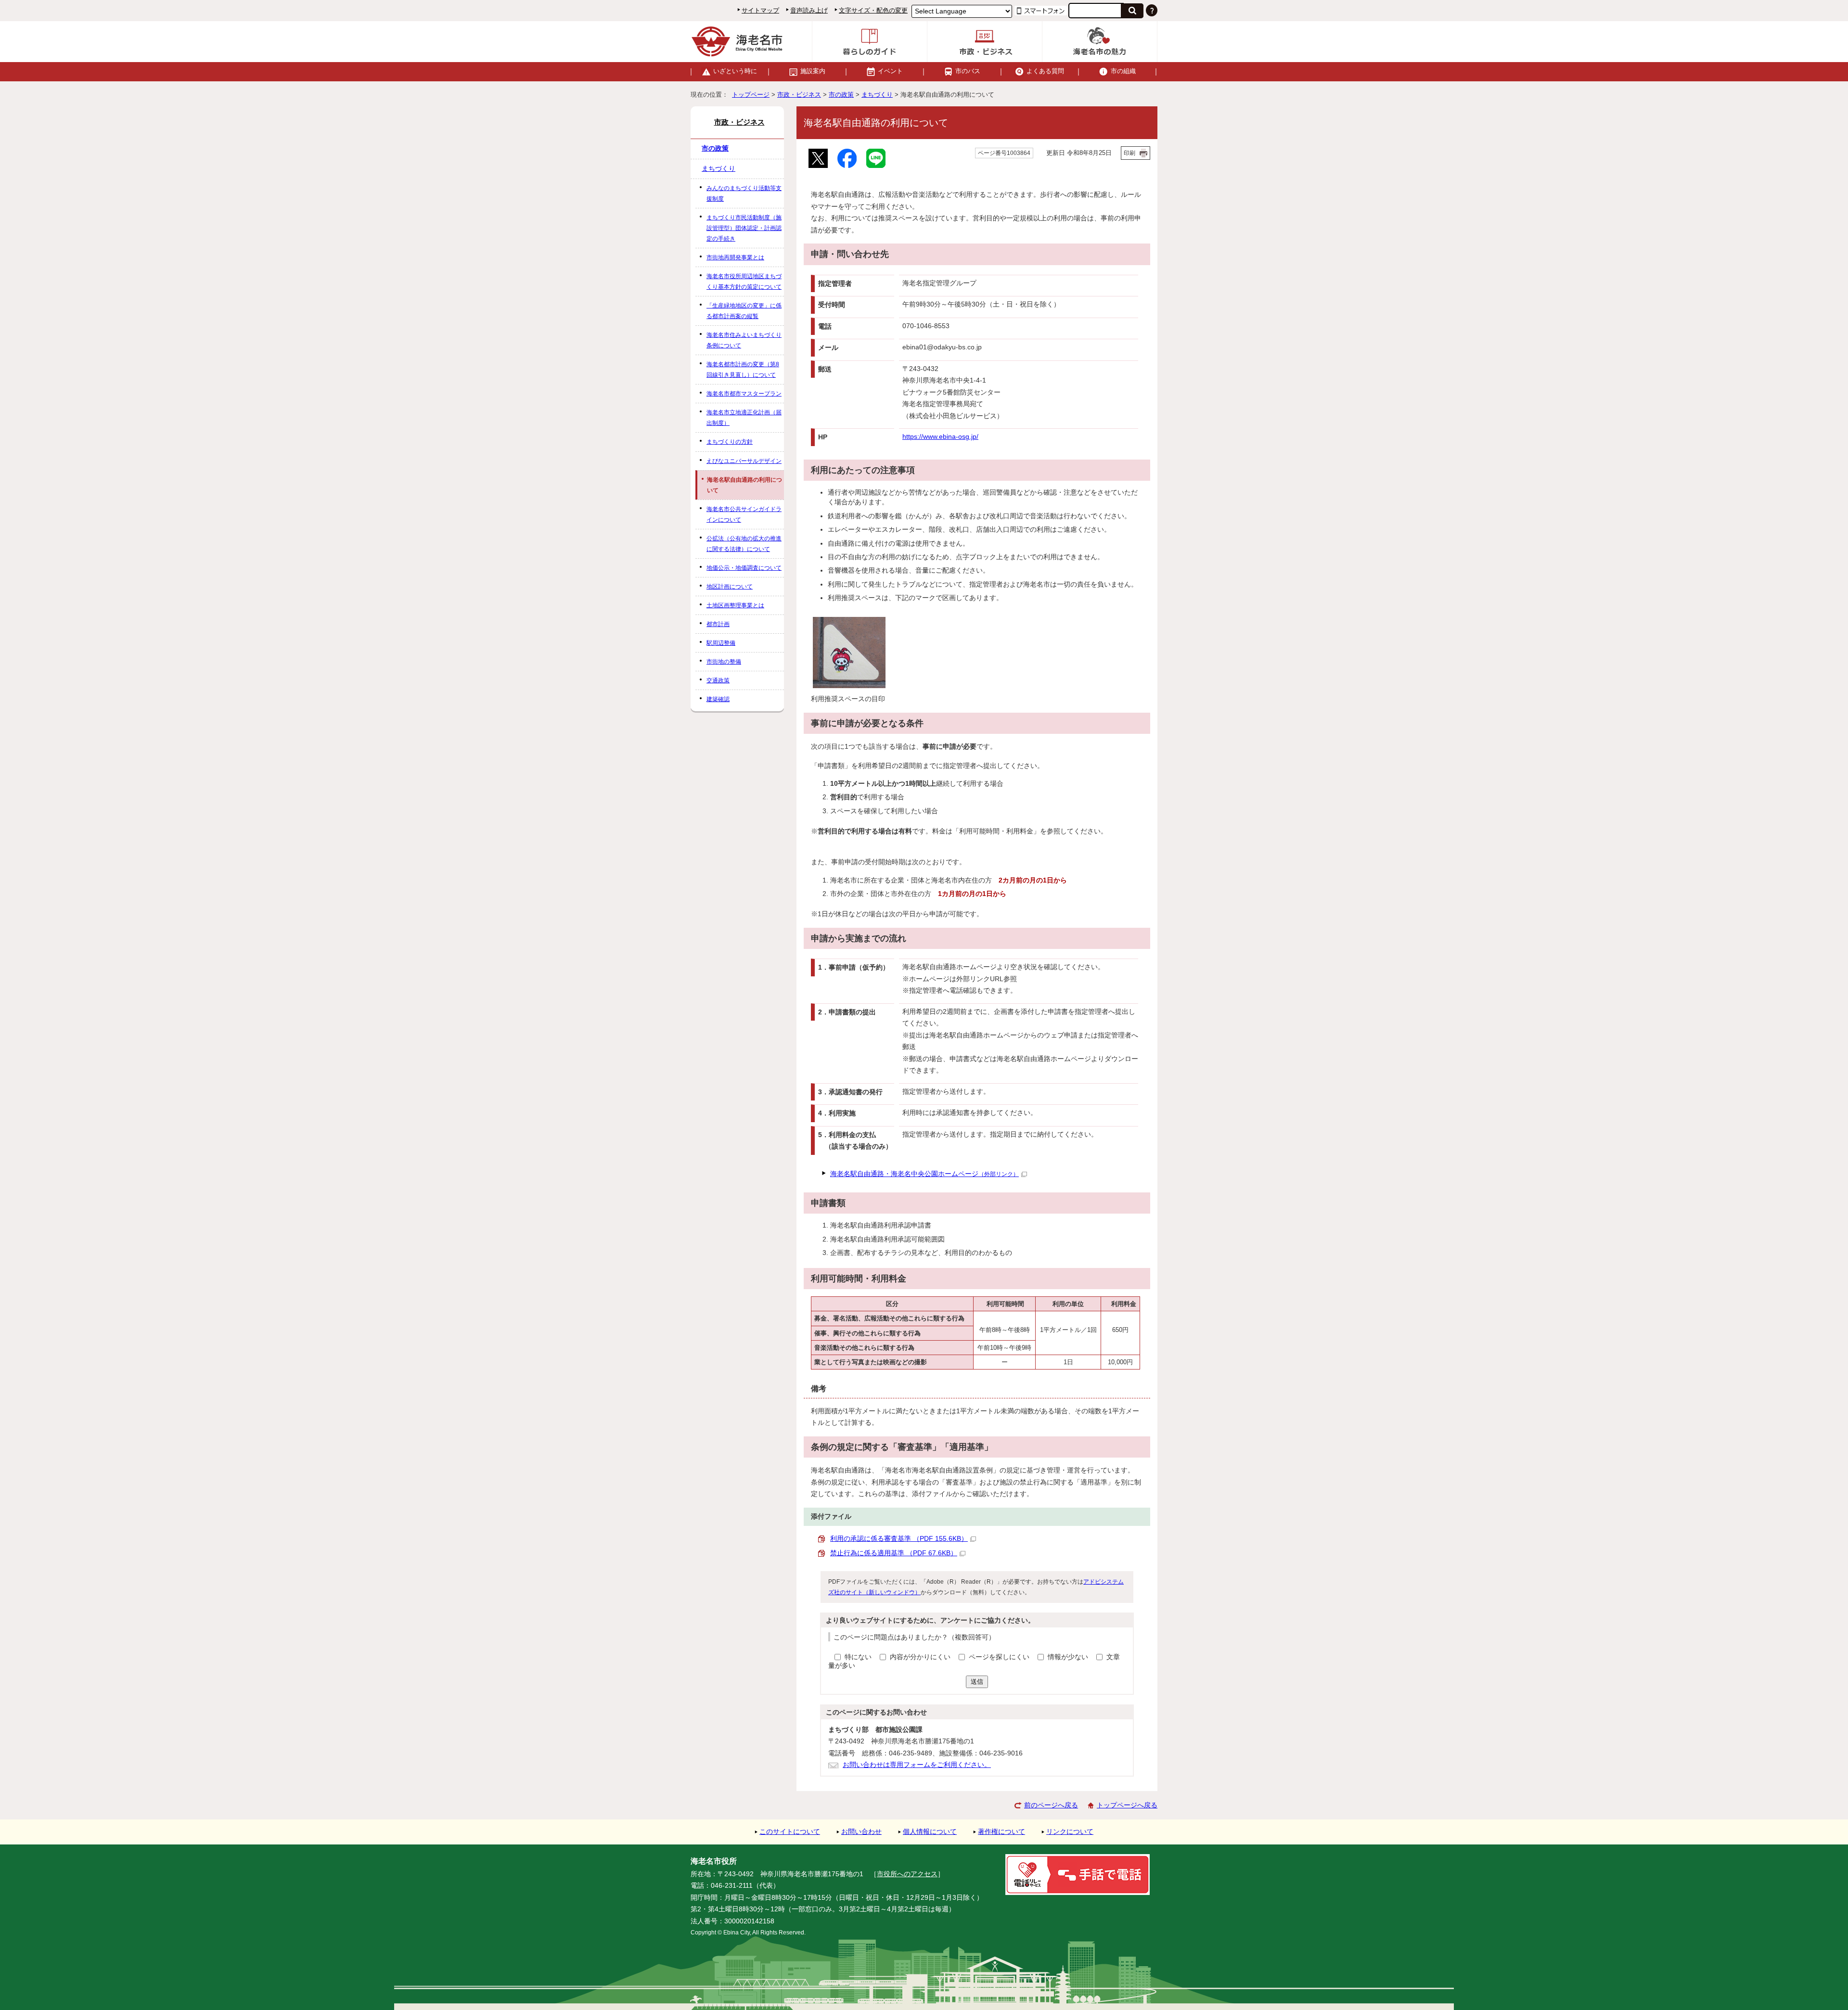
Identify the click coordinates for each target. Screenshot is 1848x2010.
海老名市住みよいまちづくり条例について (744, 340)
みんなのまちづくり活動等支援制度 (744, 193)
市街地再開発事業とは (735, 257)
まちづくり (877, 95)
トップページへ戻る (1127, 1805)
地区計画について (730, 587)
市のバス (968, 71)
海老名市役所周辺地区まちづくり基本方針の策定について (744, 282)
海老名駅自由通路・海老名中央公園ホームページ (924, 1174)
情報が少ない (1069, 1657)
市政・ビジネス (799, 95)
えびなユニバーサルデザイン (744, 461)
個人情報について (930, 1832)
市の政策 (841, 95)
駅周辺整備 (721, 643)
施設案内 (813, 71)
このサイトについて (790, 1832)
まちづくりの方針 (730, 442)
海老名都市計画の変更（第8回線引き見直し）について (743, 370)
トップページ (751, 95)
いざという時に (735, 71)
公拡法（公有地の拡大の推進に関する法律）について (744, 544)
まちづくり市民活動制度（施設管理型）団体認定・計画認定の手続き (744, 228)
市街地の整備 (724, 662)
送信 (977, 1682)
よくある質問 (1045, 71)
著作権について (1001, 1832)
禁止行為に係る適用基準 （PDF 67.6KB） (894, 1553)
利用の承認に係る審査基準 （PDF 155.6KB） (899, 1539)
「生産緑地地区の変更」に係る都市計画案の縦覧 (744, 311)
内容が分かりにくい (921, 1657)
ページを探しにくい (1000, 1657)
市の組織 (1123, 71)
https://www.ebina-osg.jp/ (940, 437)
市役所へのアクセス (907, 1874)
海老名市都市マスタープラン (744, 394)
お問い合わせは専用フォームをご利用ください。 (917, 1765)
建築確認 (718, 699)
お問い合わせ (861, 1832)
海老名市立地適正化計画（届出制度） (744, 418)
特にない (858, 1657)
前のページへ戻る (1051, 1805)
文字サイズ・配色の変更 (873, 10)
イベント (890, 71)
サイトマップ (760, 10)
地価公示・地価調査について (744, 568)
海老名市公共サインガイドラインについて (744, 514)
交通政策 (718, 680)
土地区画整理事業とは (735, 605)
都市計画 (718, 624)
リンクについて (1070, 1832)
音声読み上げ (809, 10)
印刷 (1129, 153)
